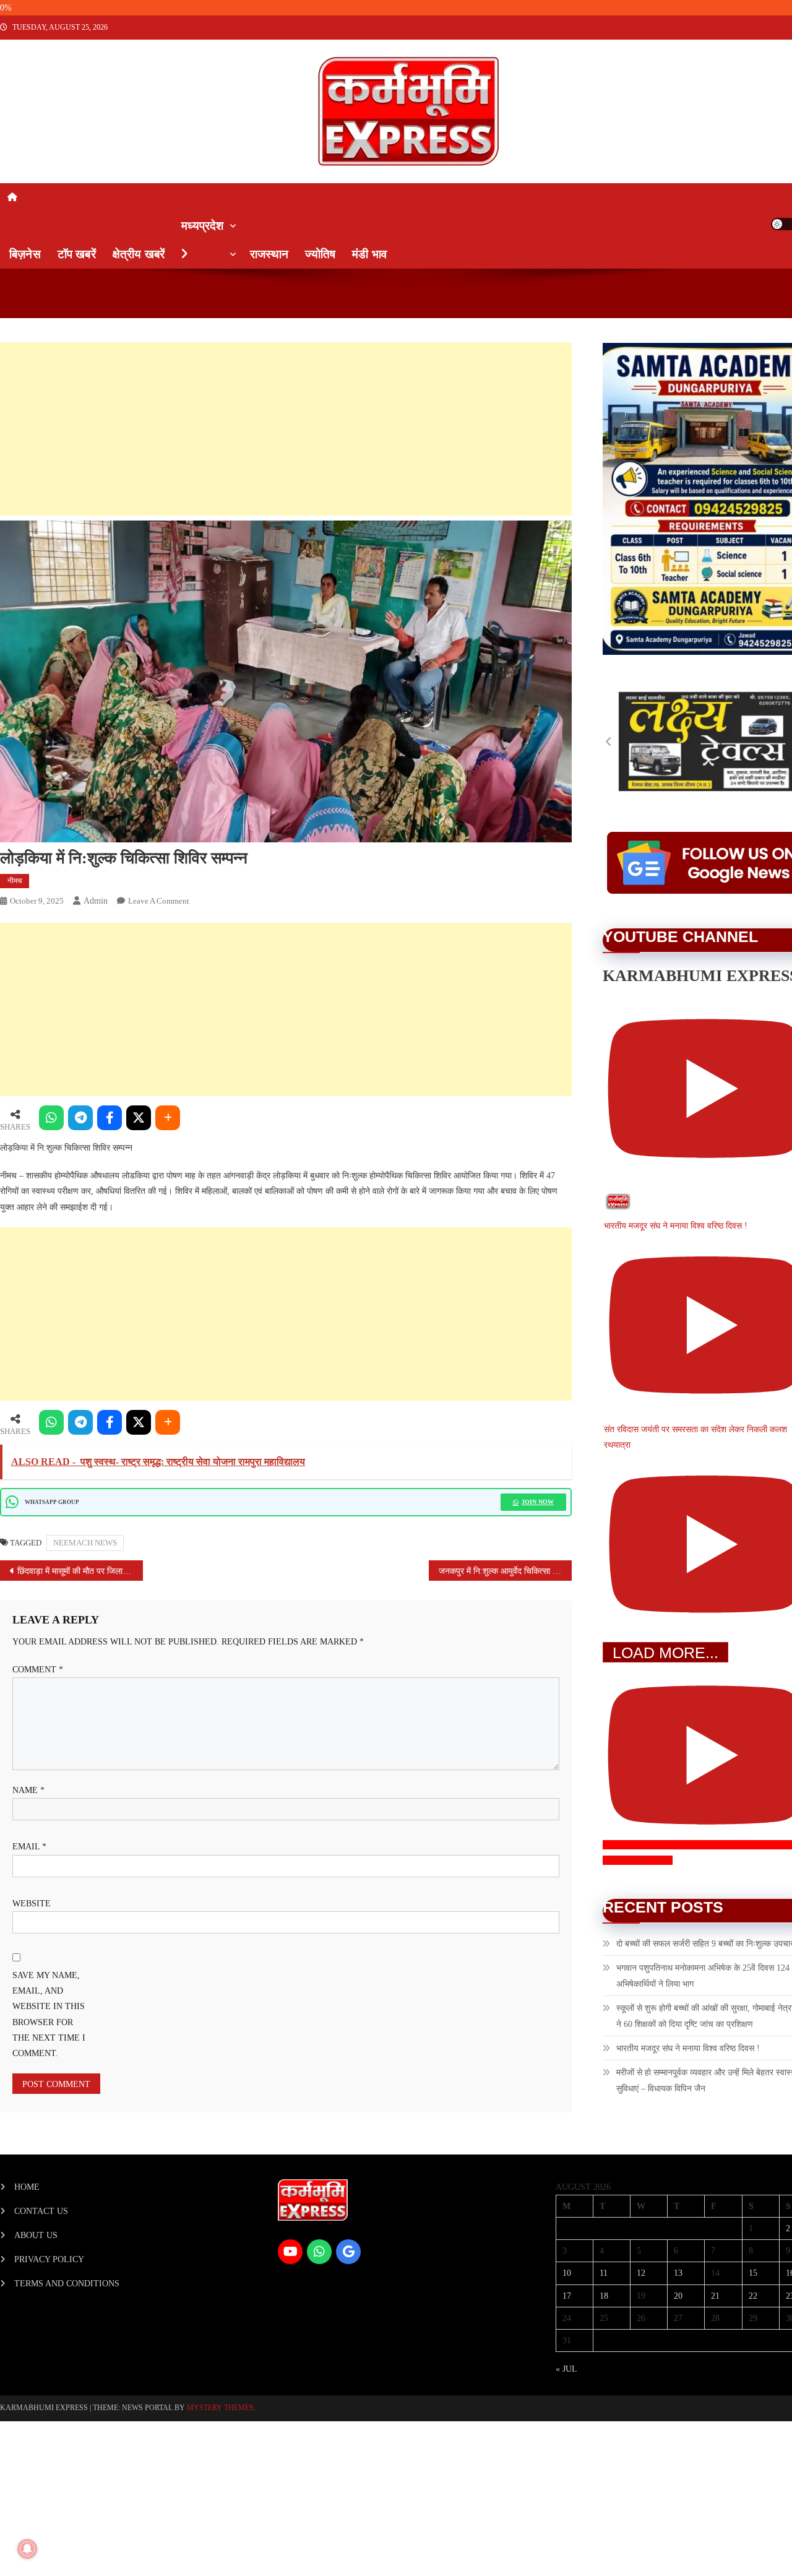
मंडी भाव (369, 254)
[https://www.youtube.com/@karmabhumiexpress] (290, 2252)
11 (604, 2273)
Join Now (538, 1502)
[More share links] (168, 1118)
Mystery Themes (220, 2408)
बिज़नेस (25, 254)
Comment (38, 1670)
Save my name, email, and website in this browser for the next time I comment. (49, 2014)
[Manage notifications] (27, 2549)
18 (604, 2296)
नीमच (15, 881)
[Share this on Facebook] (110, 1118)
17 (567, 2296)
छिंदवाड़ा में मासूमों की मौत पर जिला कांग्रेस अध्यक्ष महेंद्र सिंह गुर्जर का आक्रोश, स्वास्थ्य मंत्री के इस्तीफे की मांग (80, 1571)
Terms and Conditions (67, 2284)
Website (32, 1904)
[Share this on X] (139, 1118)
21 (715, 2296)
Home (27, 2187)
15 (753, 2273)
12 (641, 2273)
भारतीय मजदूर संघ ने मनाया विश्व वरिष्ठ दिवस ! (688, 2048)
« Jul (566, 2369)
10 (567, 2273)
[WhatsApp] (51, 1118)
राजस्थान (269, 254)
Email (29, 1847)
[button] (609, 741)
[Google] (348, 2252)
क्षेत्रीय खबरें (139, 254)
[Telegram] (80, 1118)
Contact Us (41, 2211)
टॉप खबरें (77, 254)
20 (678, 2296)
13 (678, 2273)
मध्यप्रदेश (202, 226)
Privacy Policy (49, 2259)
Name (28, 1790)
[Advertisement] (277, 429)
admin (96, 901)
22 (753, 2296)
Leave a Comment (159, 901)
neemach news (85, 1543)
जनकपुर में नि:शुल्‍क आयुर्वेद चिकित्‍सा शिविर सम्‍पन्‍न (505, 1571)
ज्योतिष (320, 254)
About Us (36, 2235)
